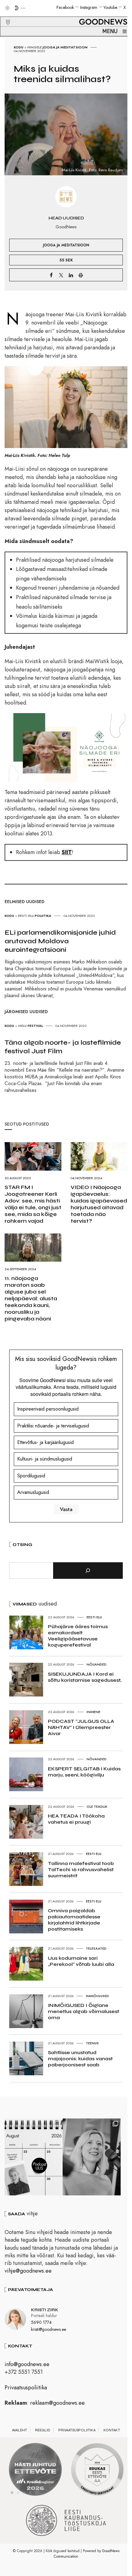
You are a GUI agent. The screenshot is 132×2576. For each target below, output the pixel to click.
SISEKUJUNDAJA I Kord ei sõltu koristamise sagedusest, (85, 1677)
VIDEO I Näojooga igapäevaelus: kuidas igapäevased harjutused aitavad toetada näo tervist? (99, 1204)
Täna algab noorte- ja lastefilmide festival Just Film (63, 1047)
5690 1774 (41, 2322)
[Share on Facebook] (51, 275)
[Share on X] (61, 275)
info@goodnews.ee (27, 2364)
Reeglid (43, 2430)
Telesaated (96, 1948)
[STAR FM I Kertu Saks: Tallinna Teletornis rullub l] (92, 2157)
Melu (22, 1026)
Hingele (35, 47)
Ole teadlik (97, 1807)
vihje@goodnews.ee (28, 2271)
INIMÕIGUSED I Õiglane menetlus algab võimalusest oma (83, 2011)
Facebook (65, 7)
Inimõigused (97, 1996)
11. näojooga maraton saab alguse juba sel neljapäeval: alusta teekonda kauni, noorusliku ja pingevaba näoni (31, 1298)
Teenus (92, 2043)
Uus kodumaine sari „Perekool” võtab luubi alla (81, 1961)
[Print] (81, 275)
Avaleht (19, 2430)
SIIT (67, 852)
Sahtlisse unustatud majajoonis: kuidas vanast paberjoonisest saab (80, 2059)
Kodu (19, 47)
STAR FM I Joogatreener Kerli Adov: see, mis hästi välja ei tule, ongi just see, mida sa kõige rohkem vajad (33, 1204)
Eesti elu (26, 916)
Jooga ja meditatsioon (65, 47)
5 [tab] (37, 2493)
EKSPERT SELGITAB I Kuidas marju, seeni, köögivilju (84, 1772)
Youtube (110, 7)
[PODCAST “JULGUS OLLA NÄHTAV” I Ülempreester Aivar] (34, 2157)
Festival (35, 1026)
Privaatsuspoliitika (26, 2388)
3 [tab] (24, 2493)
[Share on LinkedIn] (71, 275)
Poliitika (43, 916)
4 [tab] (30, 2493)
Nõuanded (97, 1664)
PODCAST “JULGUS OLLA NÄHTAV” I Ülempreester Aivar (81, 1727)
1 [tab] (12, 2493)
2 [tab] (18, 2493)
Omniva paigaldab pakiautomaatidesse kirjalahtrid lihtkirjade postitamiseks (74, 1920)
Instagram (89, 7)
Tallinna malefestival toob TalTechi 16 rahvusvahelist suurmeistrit (81, 1869)
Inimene (93, 1712)
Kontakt (112, 2430)
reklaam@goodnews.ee (57, 2403)
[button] (4, 15)
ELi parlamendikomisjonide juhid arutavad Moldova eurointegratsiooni (60, 941)
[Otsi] (88, 1571)
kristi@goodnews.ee (49, 2329)
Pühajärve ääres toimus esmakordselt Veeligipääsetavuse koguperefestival (78, 1636)
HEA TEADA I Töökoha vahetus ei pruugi (76, 1819)
